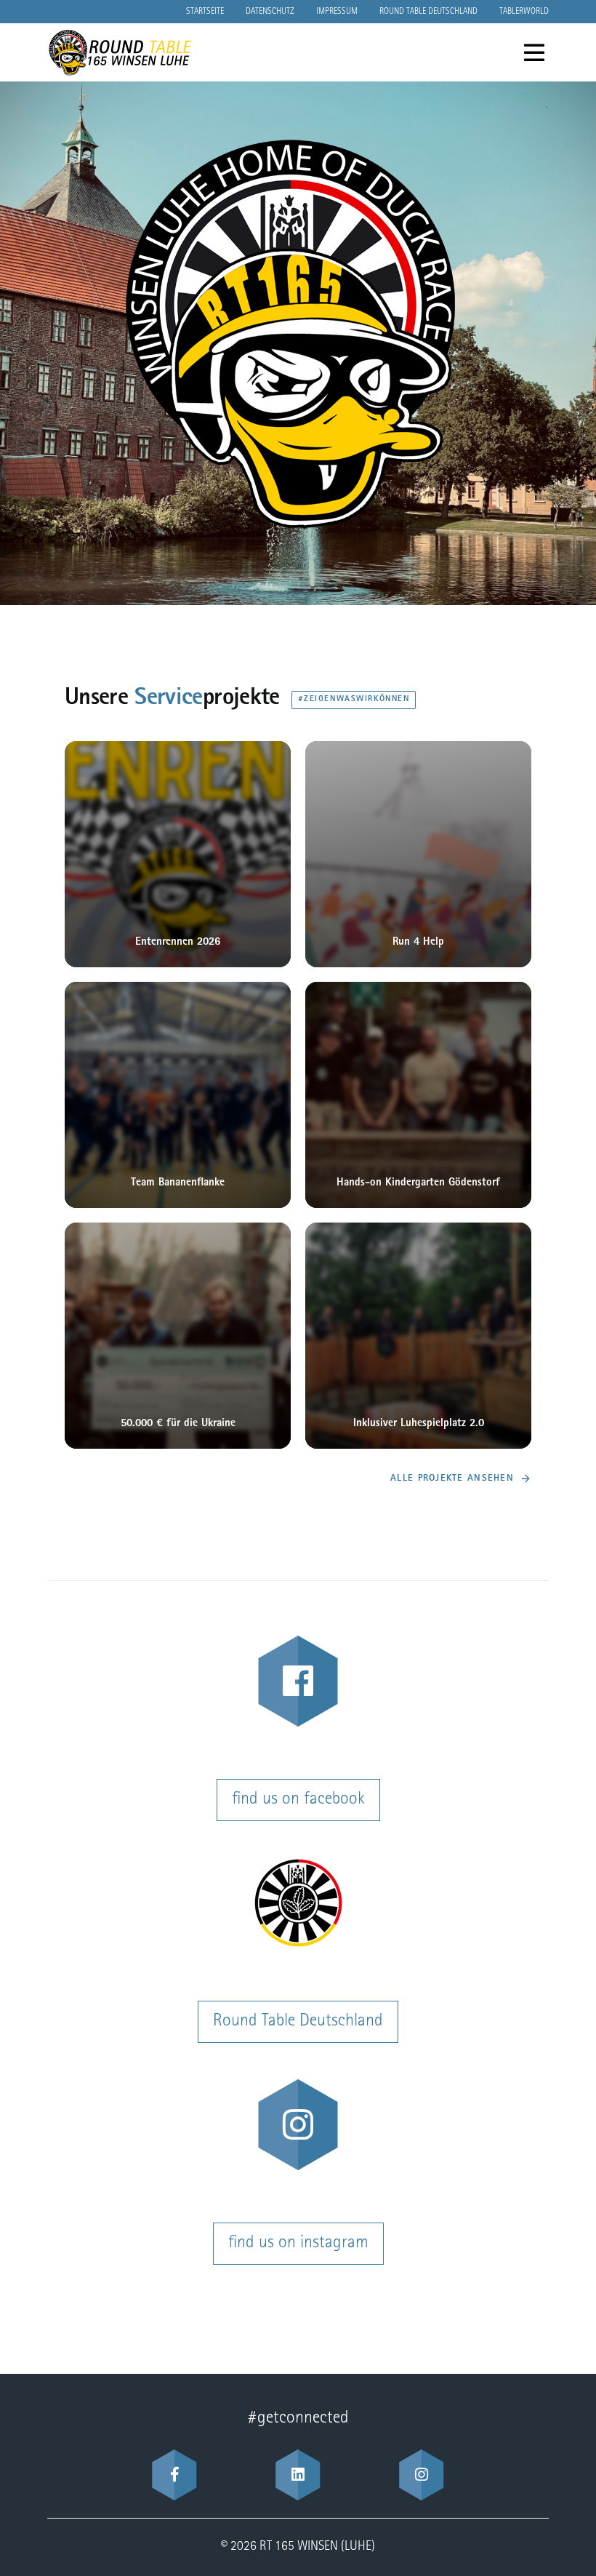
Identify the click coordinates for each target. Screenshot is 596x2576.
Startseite (205, 12)
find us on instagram (298, 2244)
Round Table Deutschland (428, 12)
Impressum (337, 12)
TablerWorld (524, 12)
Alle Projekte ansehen (452, 1479)
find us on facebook (298, 1800)
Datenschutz (270, 12)
